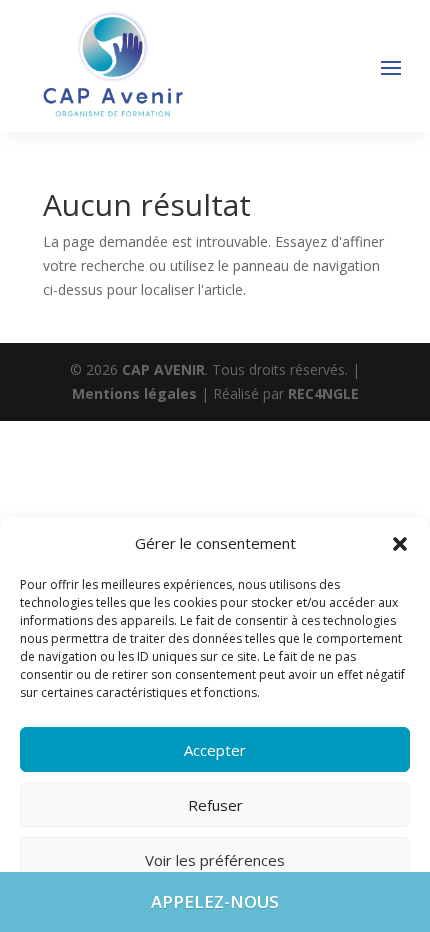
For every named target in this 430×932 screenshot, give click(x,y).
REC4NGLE (323, 393)
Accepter (215, 750)
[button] (400, 544)
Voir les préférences (215, 860)
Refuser (215, 805)
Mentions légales (136, 393)
